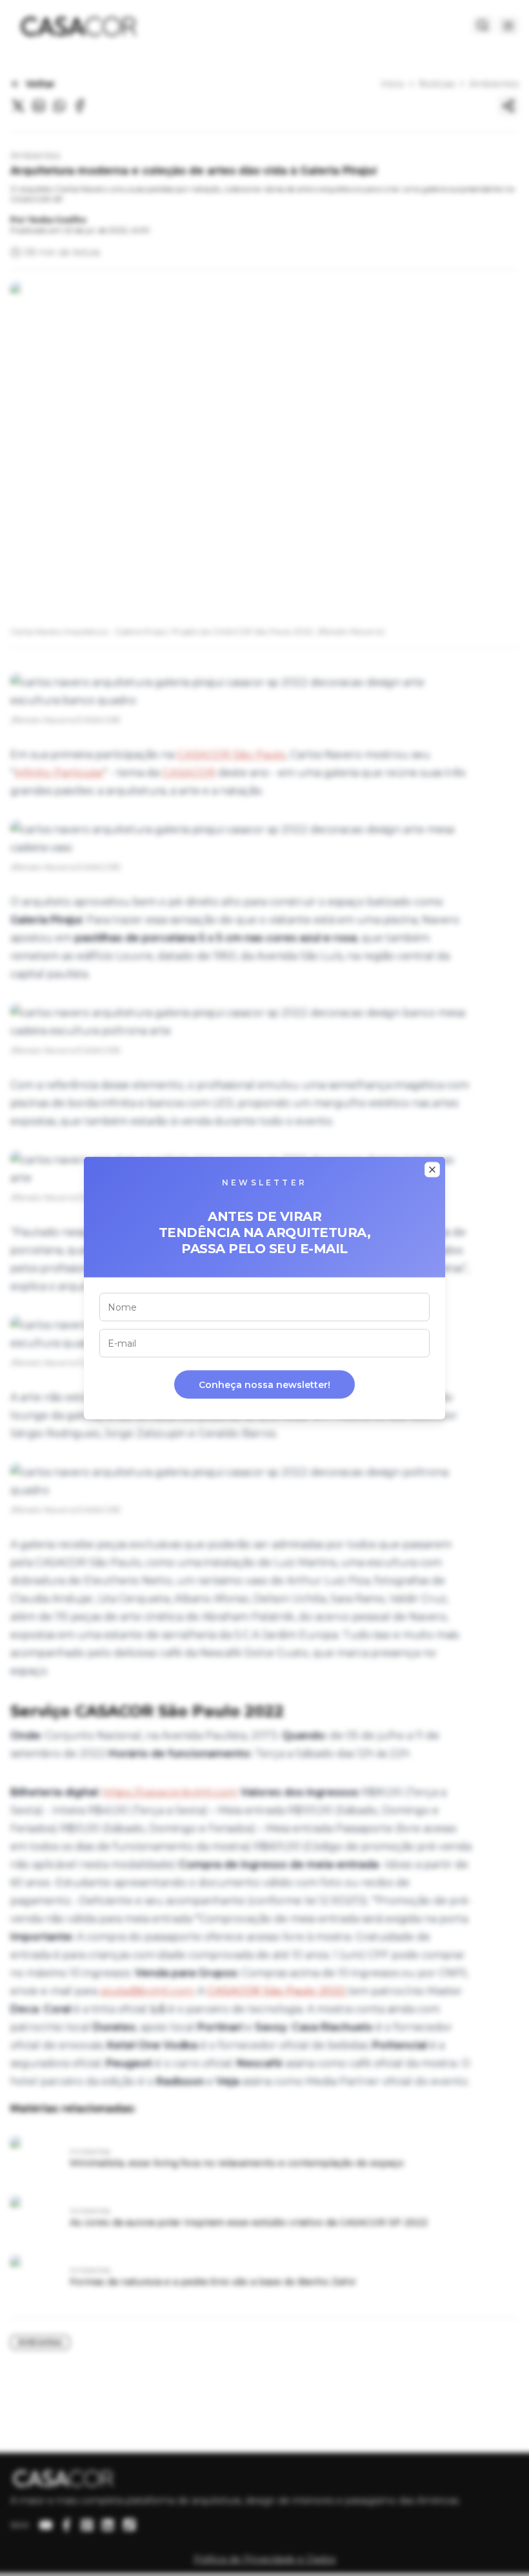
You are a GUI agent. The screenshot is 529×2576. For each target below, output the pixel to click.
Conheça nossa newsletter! (264, 1385)
